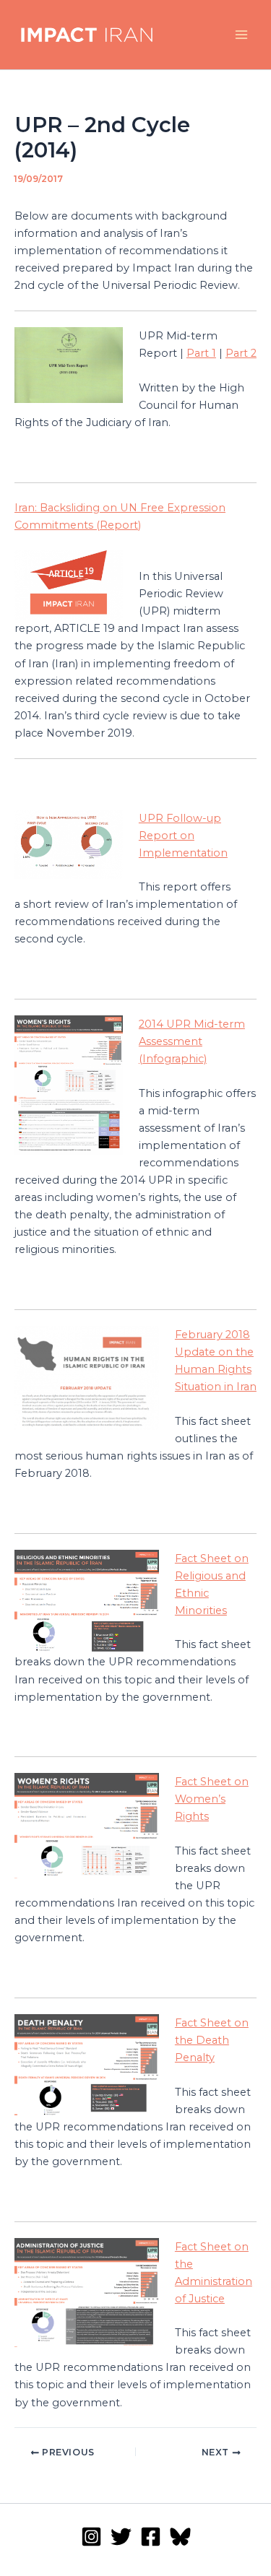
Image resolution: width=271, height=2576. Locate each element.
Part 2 (241, 353)
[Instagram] (91, 2537)
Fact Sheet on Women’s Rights (212, 1799)
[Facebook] (151, 2537)
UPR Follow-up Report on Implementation (183, 836)
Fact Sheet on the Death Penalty (212, 2040)
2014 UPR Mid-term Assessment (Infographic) (192, 1041)
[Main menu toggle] (241, 35)
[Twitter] (121, 2537)
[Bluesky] (180, 2537)
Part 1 (201, 353)
